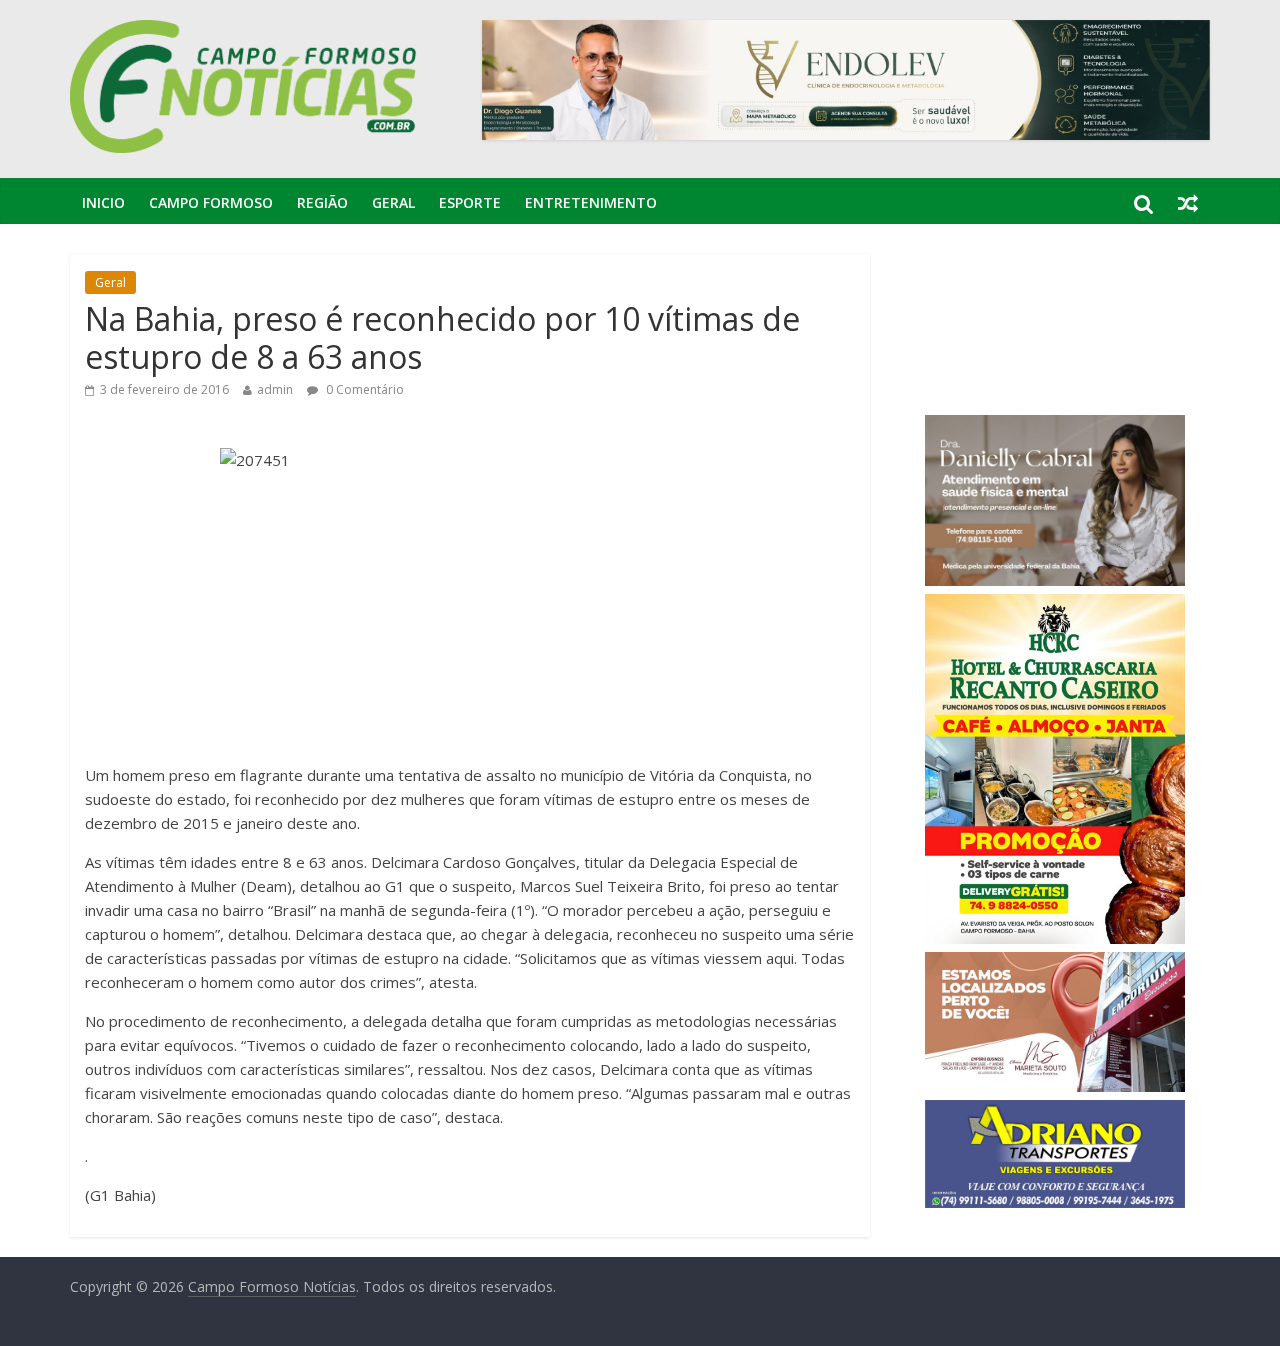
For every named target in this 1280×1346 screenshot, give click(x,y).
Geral (393, 202)
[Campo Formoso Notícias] (245, 32)
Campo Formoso (211, 202)
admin (275, 389)
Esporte (470, 202)
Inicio (103, 202)
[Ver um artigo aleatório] (1188, 203)
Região (322, 202)
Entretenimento (591, 202)
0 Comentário (363, 389)
